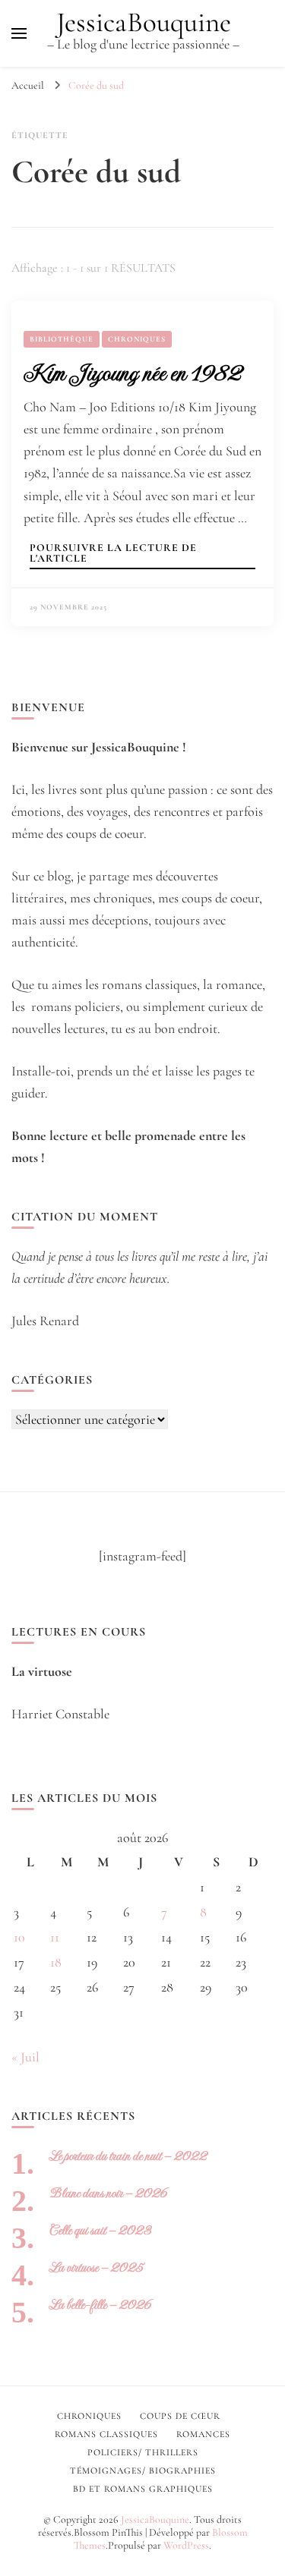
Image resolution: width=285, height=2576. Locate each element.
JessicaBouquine (144, 22)
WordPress (186, 2545)
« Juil (25, 2057)
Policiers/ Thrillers (143, 2452)
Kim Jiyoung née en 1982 (133, 373)
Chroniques (137, 339)
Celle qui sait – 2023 (100, 2230)
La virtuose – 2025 (96, 2267)
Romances (203, 2434)
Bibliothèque (62, 339)
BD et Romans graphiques (143, 2489)
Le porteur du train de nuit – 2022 (128, 2156)
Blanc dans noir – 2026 (108, 2193)
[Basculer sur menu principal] (19, 33)
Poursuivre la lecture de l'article (113, 554)
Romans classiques (106, 2434)
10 (19, 1937)
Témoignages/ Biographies (143, 2471)
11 (55, 1937)
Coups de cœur (180, 2416)
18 (56, 1962)
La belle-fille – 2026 (100, 2305)
